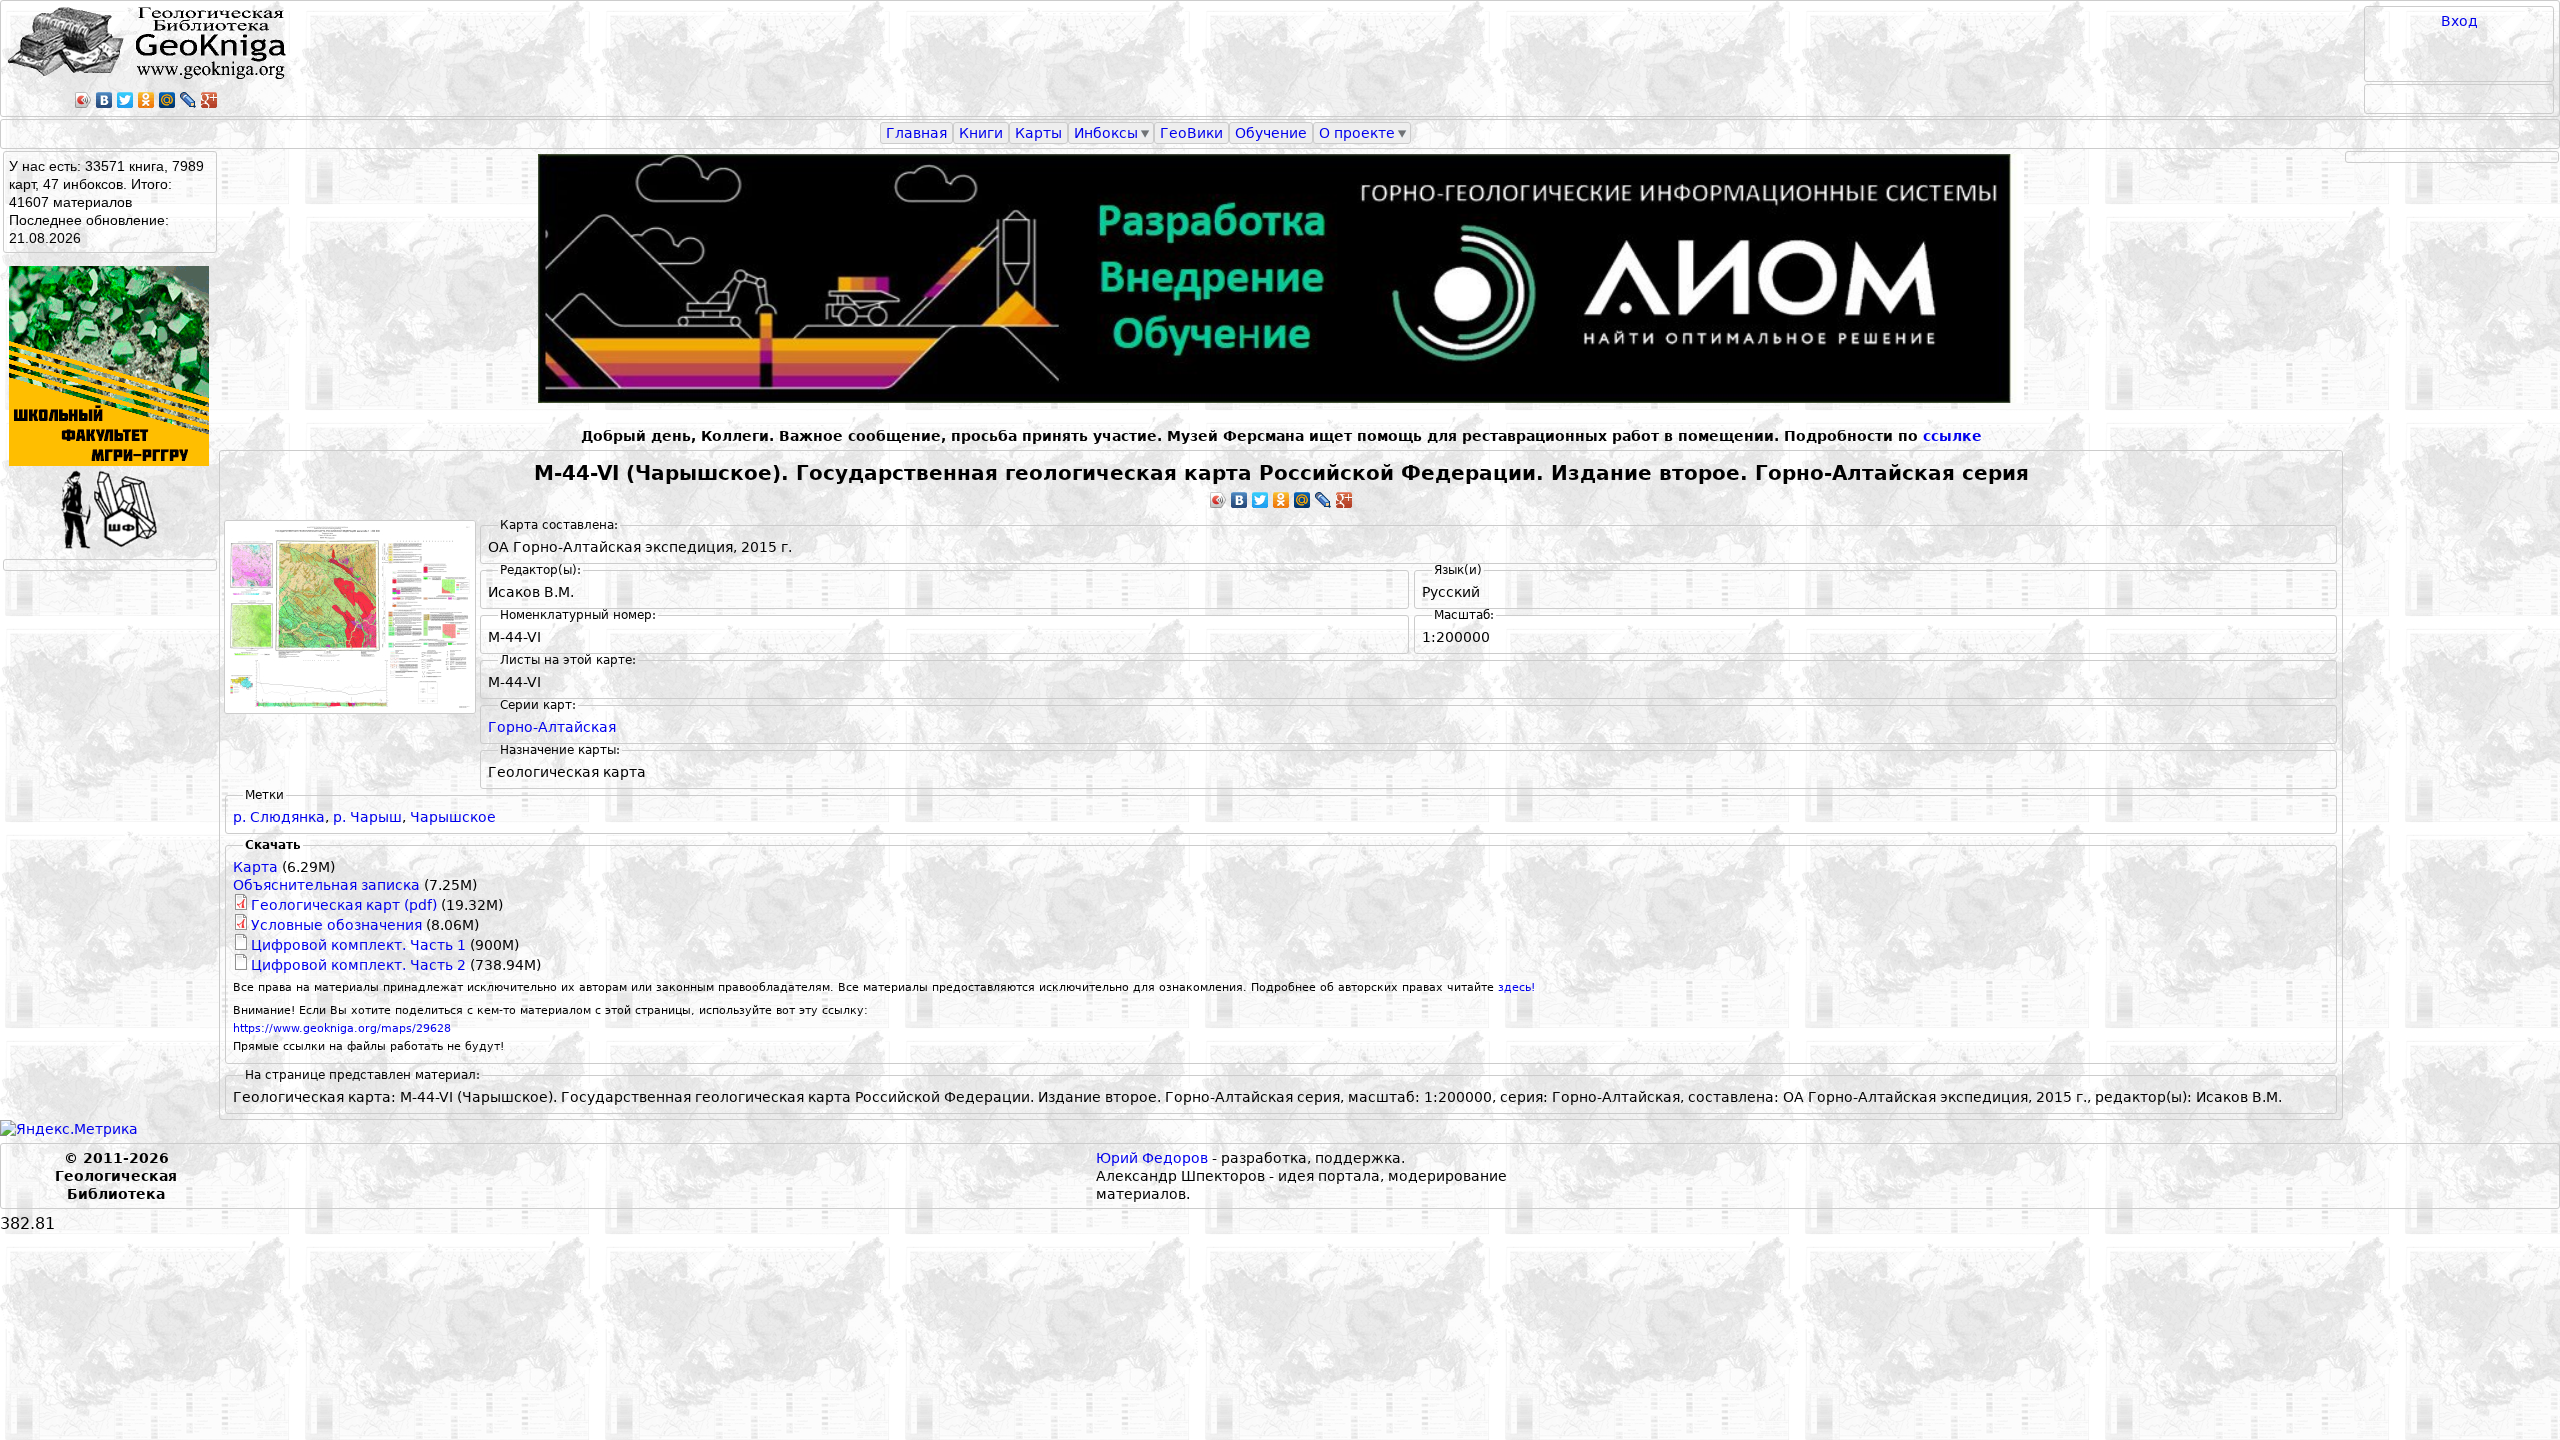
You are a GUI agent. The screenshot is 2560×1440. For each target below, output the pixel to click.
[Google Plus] (209, 100)
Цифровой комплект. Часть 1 (358, 945)
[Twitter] (125, 100)
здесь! (1516, 987)
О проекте (1357, 133)
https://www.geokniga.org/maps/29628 (342, 1028)
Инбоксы (1106, 133)
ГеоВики (1191, 133)
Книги (981, 133)
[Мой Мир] (167, 100)
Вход (2459, 21)
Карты (1038, 133)
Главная (916, 133)
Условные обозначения (336, 925)
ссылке (1952, 436)
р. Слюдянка (279, 817)
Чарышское (453, 817)
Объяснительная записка (326, 885)
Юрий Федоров (1152, 1158)
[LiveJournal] (188, 100)
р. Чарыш (367, 817)
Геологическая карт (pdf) (344, 905)
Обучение (1271, 133)
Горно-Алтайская (552, 727)
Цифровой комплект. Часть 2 (358, 965)
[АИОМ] (1281, 278)
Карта (255, 867)
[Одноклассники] (146, 100)
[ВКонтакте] (104, 100)
